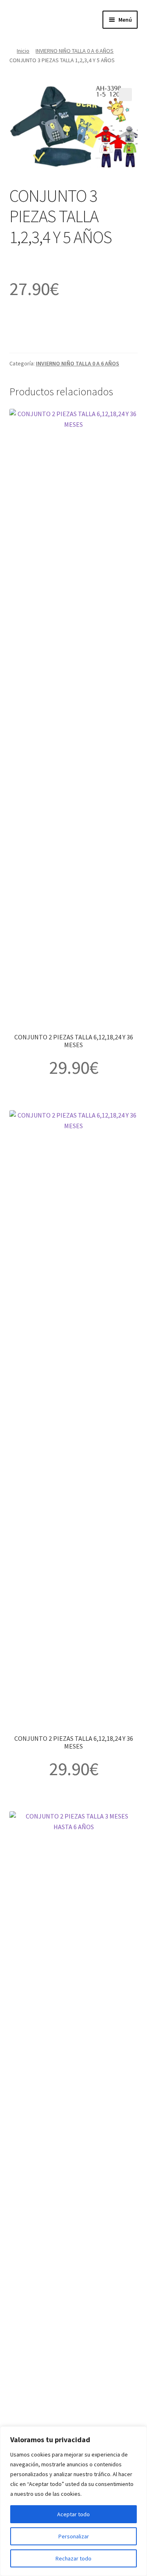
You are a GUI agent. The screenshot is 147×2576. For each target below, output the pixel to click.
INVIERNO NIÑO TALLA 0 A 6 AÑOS (75, 51)
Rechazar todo (73, 2558)
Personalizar (74, 2536)
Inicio (23, 51)
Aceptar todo (73, 2514)
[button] (125, 95)
